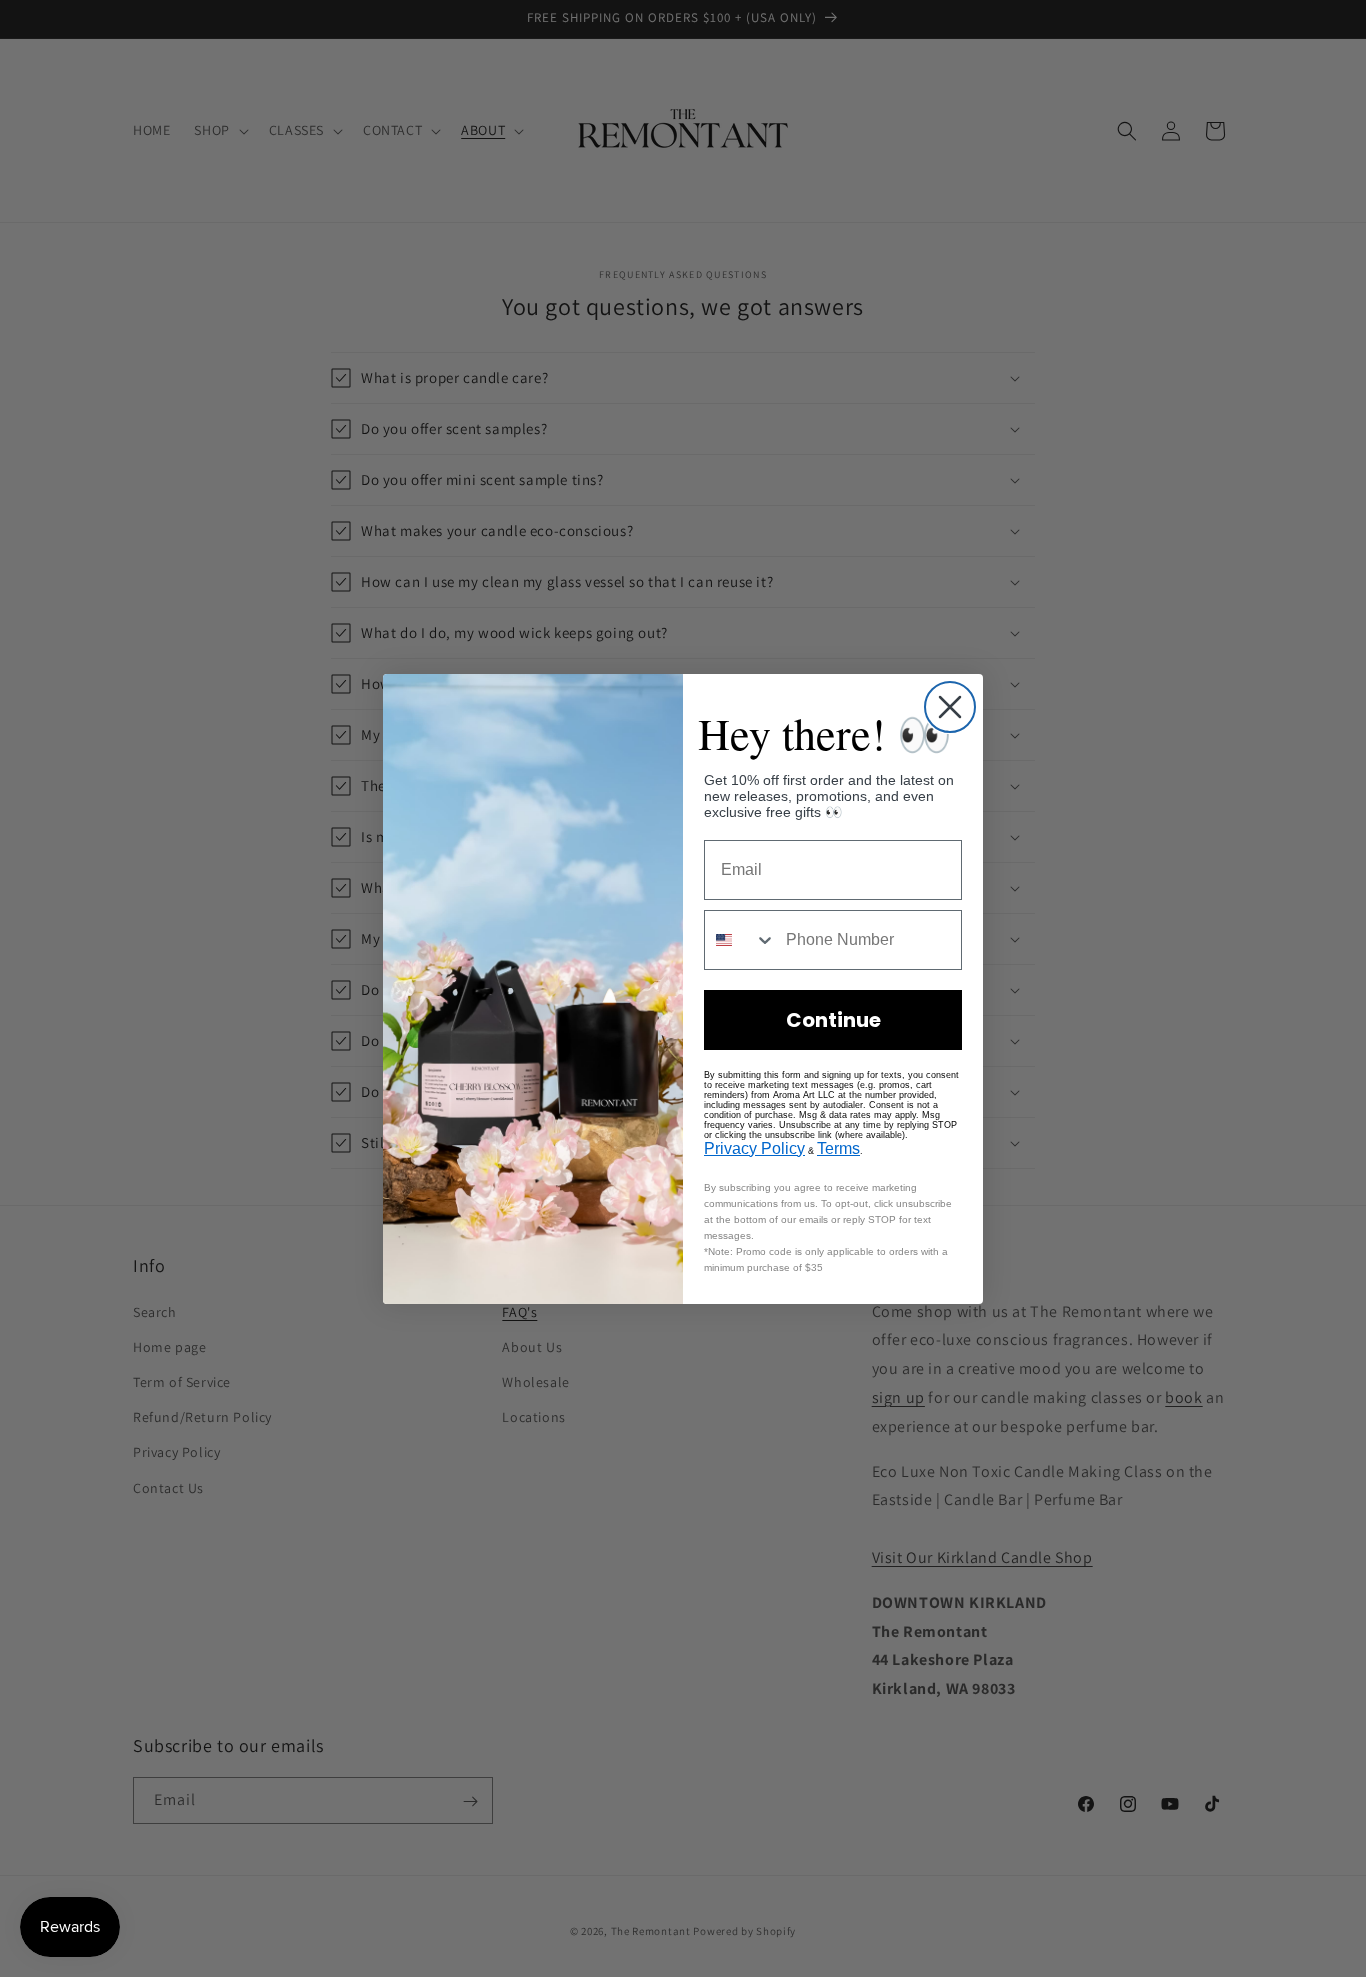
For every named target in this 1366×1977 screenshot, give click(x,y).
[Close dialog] (950, 707)
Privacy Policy (754, 1148)
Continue (833, 1020)
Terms (838, 1148)
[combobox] (740, 940)
